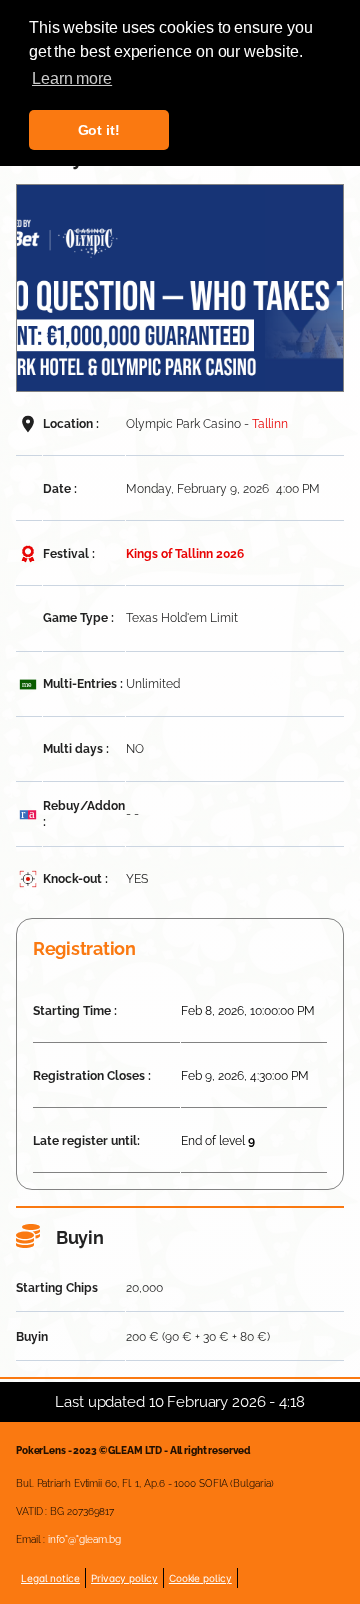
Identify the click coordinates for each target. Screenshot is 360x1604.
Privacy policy (124, 1578)
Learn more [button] (72, 78)
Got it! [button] (99, 130)
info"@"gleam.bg (84, 1539)
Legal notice (50, 1578)
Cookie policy (200, 1578)
